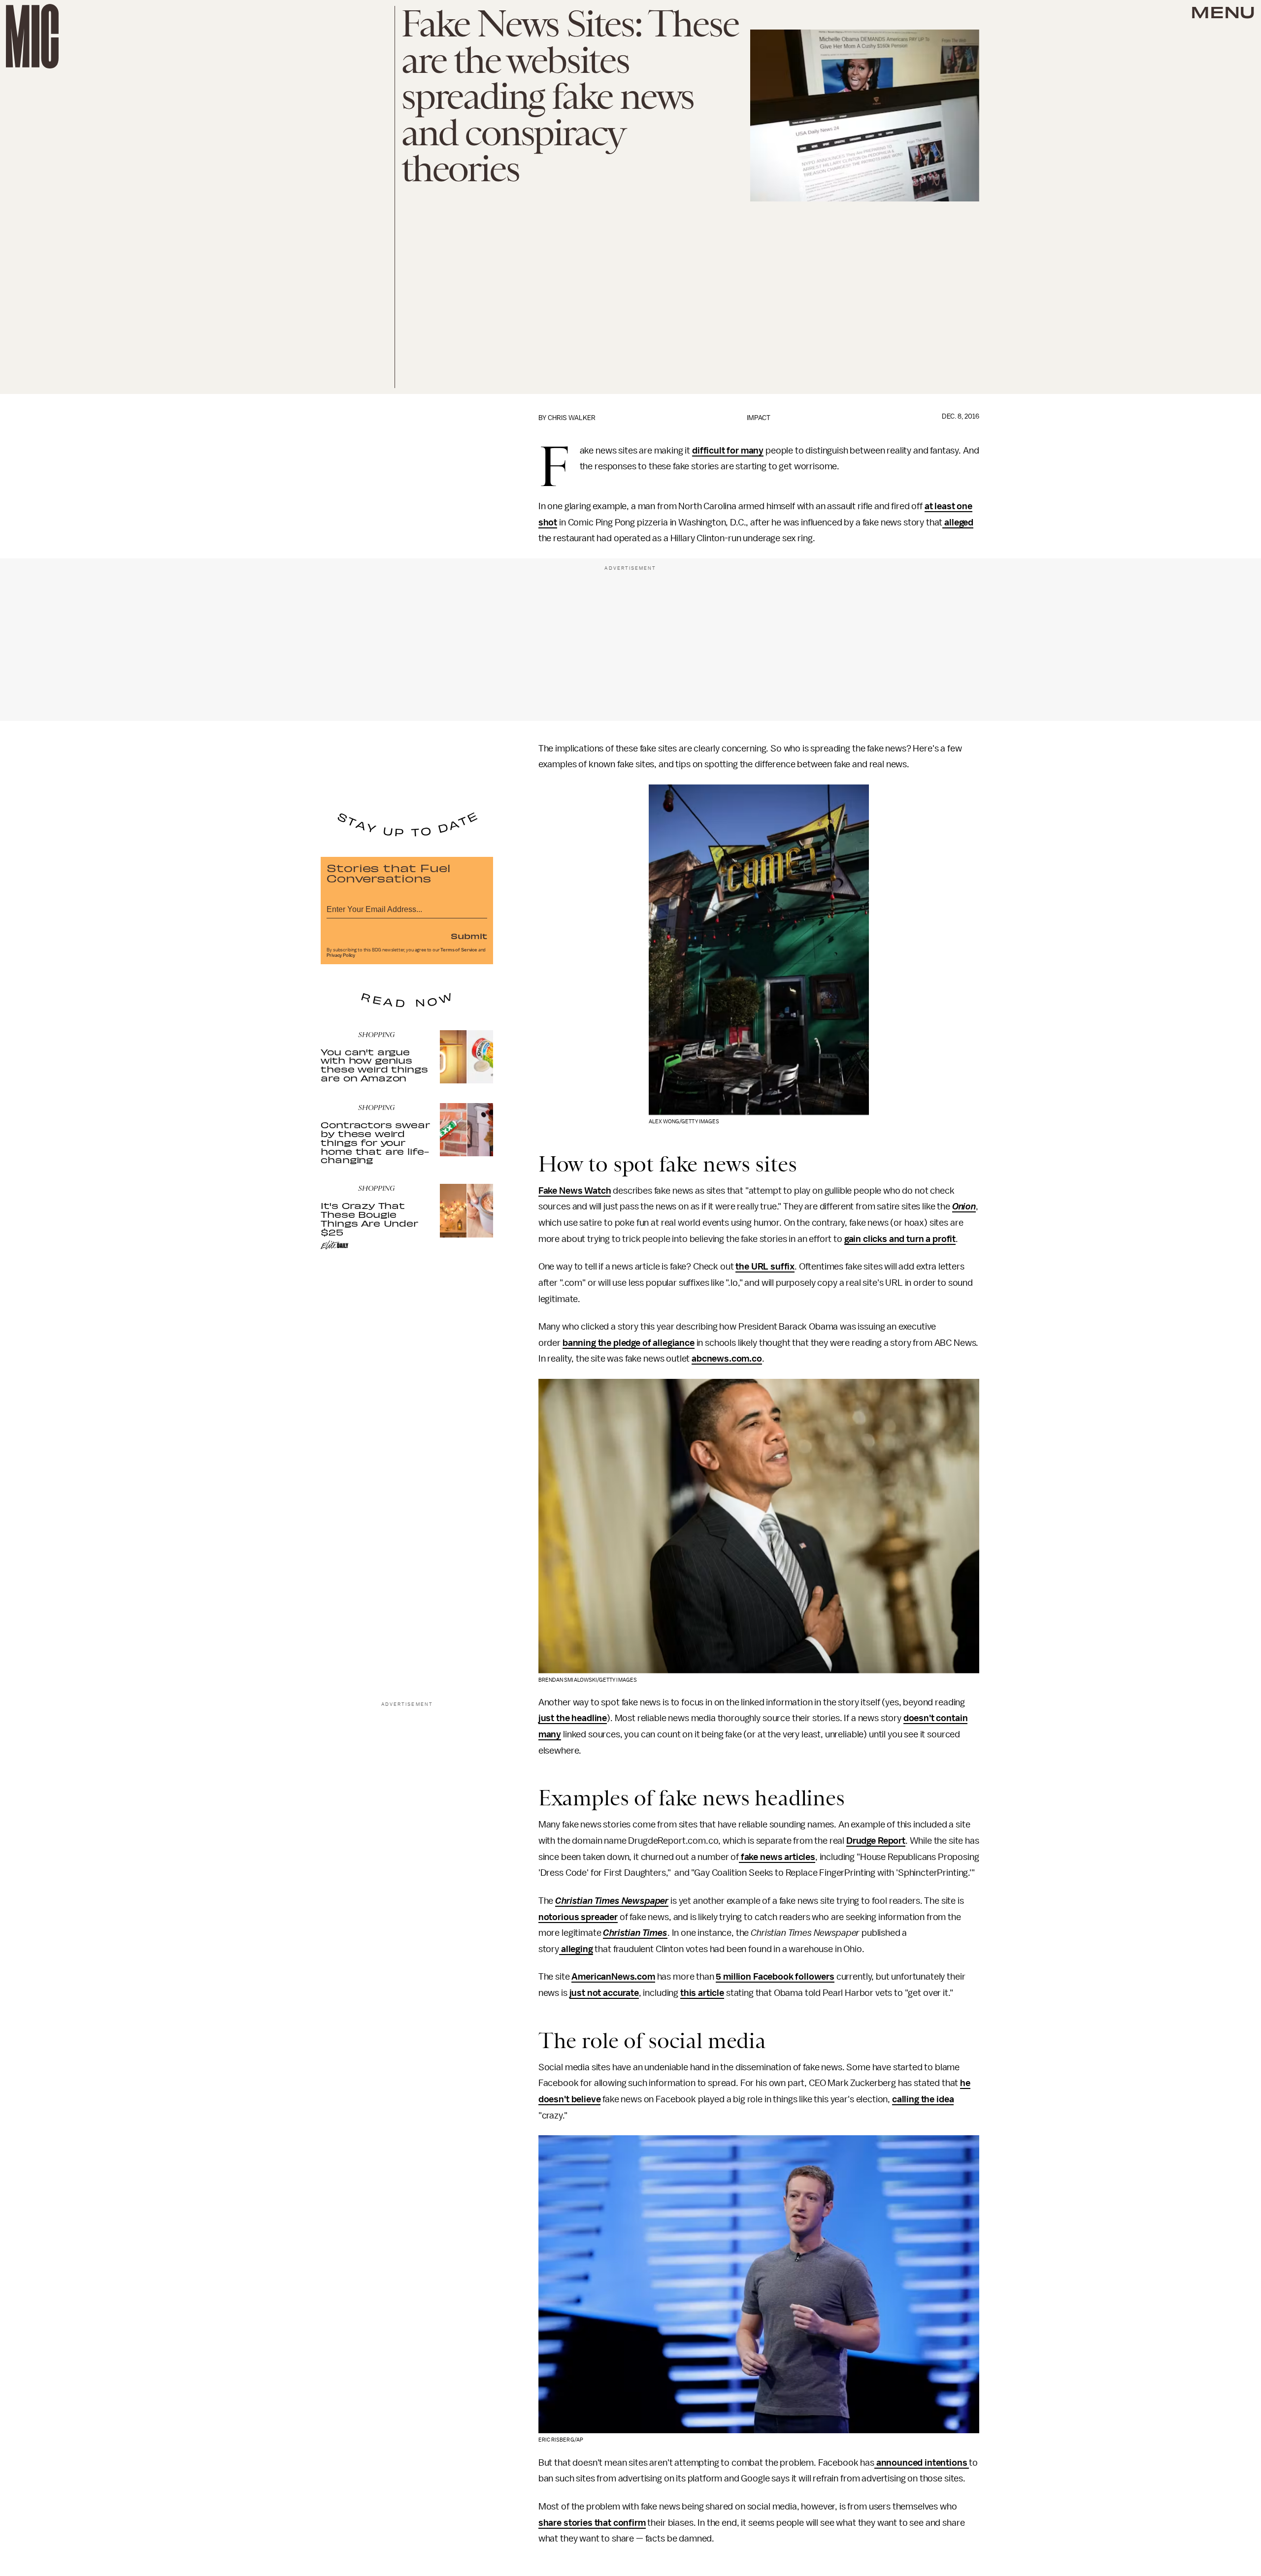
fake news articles (777, 1857)
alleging (576, 1949)
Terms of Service (459, 950)
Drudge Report (876, 1841)
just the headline (573, 1718)
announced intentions (922, 2463)
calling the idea (923, 2099)
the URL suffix (765, 1267)
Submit (469, 936)
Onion (964, 1206)
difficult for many (728, 451)
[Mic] (32, 36)
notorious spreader (578, 1917)
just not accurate (604, 1993)
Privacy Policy (341, 955)
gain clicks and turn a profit (900, 1239)
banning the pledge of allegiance (629, 1343)
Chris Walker (572, 418)
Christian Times (635, 1933)
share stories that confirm (592, 2523)
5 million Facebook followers (775, 1977)
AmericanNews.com (613, 1977)
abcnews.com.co (727, 1359)
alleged (958, 522)
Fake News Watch (575, 1191)
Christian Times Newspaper (612, 1901)
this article (702, 1993)
